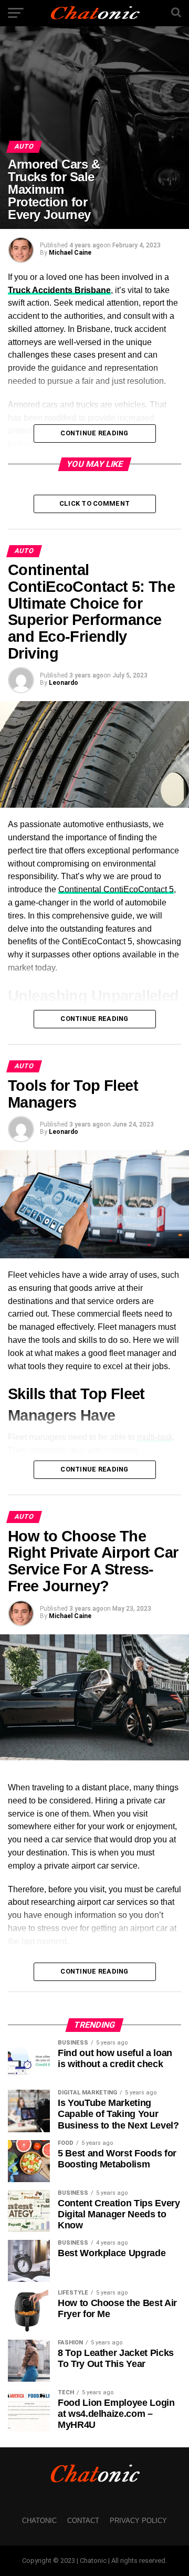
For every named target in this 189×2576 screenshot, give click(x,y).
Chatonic (39, 2521)
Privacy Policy (138, 2521)
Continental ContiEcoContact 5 (116, 889)
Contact (83, 2521)
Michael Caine (70, 253)
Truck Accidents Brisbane (59, 290)
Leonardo (64, 683)
